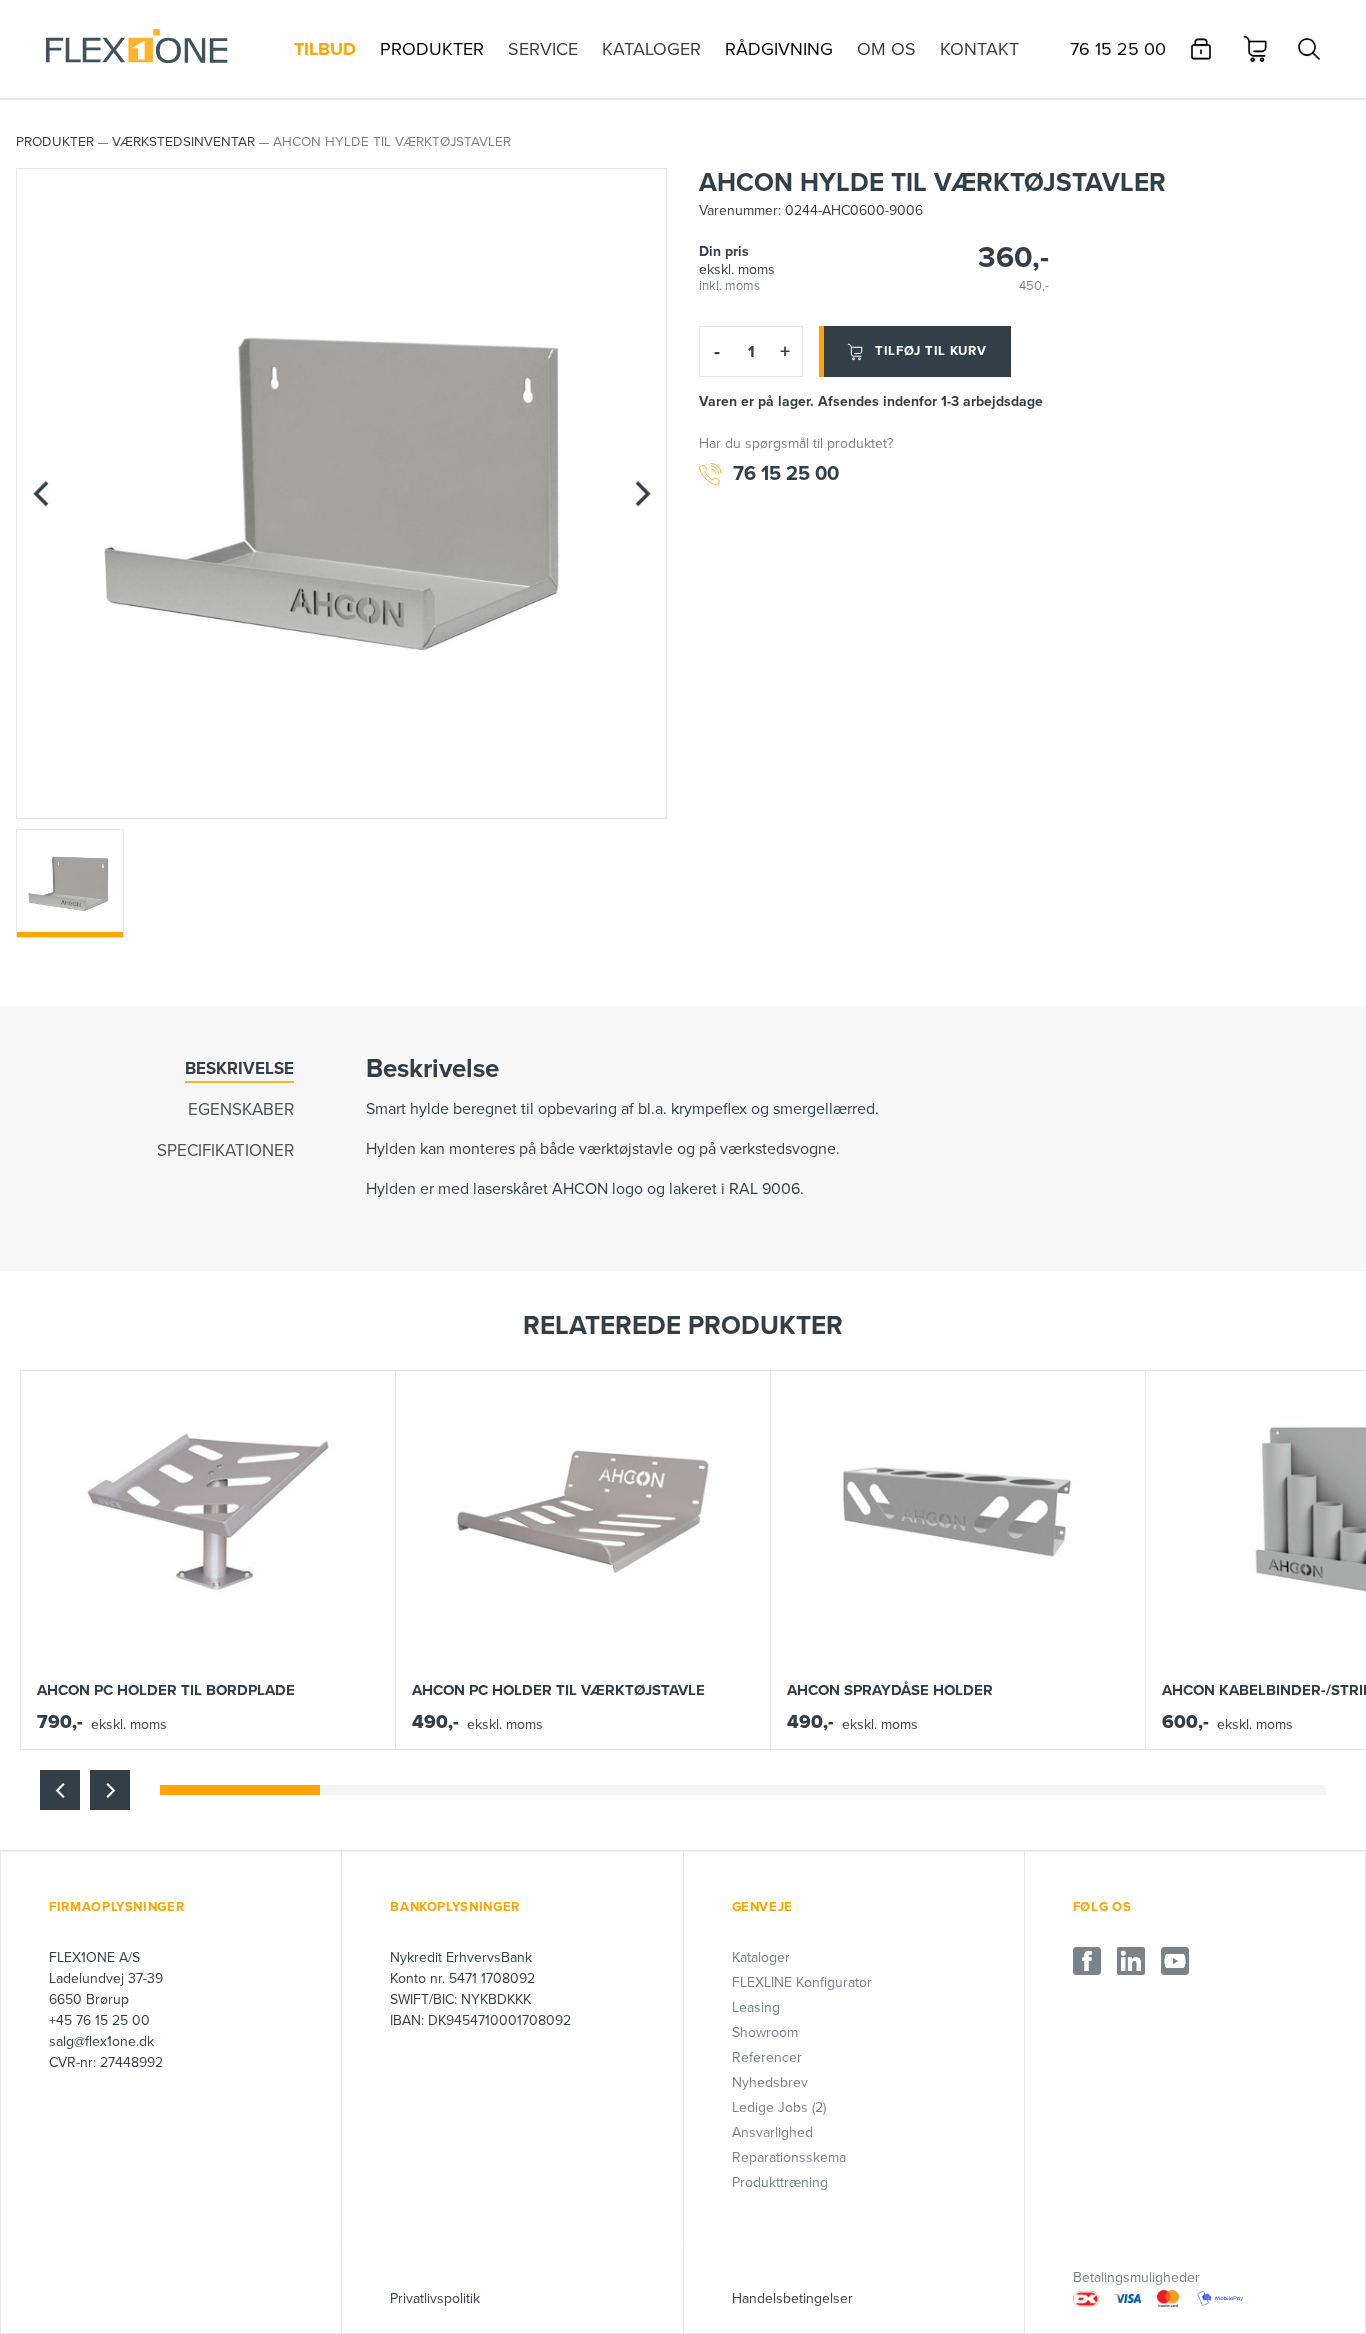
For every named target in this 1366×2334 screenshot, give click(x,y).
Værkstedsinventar (183, 142)
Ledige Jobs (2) (779, 2107)
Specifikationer (225, 1150)
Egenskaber (241, 1109)
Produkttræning (780, 2182)
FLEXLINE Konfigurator (802, 1982)
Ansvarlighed (772, 2132)
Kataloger (761, 1957)
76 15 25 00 (786, 474)
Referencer (767, 2057)
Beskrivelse (239, 1068)
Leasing (756, 2007)
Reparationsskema (789, 2157)
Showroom (765, 2032)
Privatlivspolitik (435, 2298)
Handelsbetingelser (792, 2298)
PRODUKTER (55, 142)
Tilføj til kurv (931, 351)
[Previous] (41, 494)
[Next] (642, 494)
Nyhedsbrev (770, 2082)
